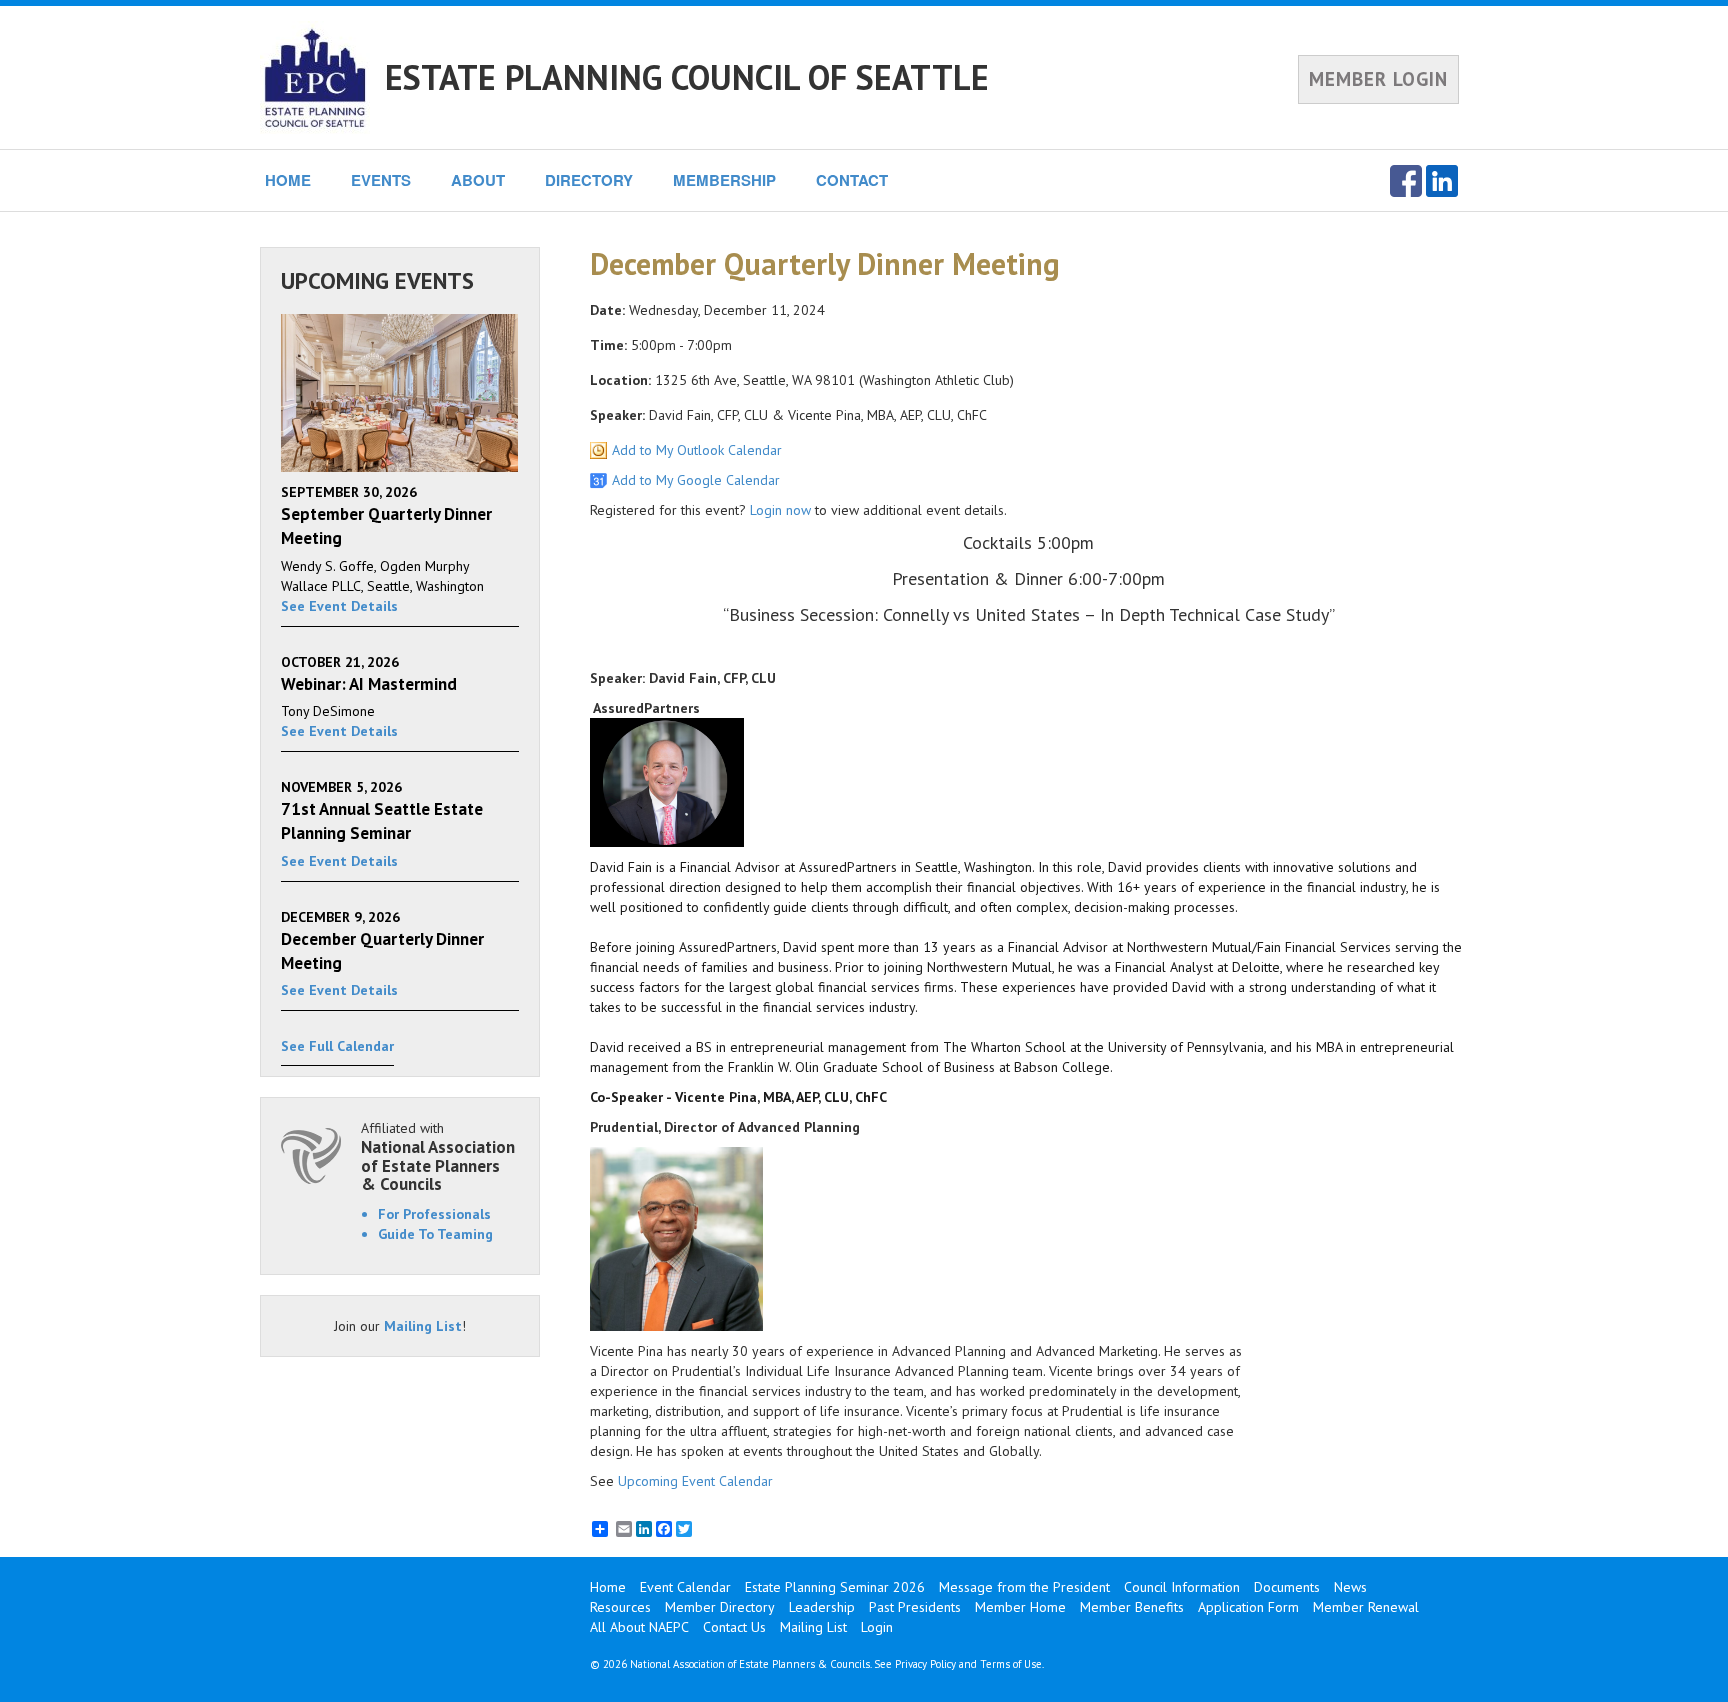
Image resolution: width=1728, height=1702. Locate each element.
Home (608, 1587)
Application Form (1248, 1607)
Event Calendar (685, 1587)
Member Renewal (1366, 1607)
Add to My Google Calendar (696, 480)
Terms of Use (1011, 1664)
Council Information (1182, 1587)
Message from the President (1024, 1587)
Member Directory (720, 1607)
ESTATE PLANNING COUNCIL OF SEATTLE (687, 77)
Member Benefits (1132, 1607)
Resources (620, 1607)
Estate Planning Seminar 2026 (835, 1587)
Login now (780, 510)
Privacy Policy (925, 1664)
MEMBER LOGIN (1378, 79)
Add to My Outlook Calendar (697, 450)
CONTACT (852, 180)
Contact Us (734, 1627)
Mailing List (423, 1326)
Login (877, 1627)
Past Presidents (915, 1607)
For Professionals (434, 1214)
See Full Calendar (337, 1046)
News (1350, 1587)
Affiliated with (438, 1156)
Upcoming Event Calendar (695, 1481)
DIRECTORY (589, 180)
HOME (288, 180)
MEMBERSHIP (724, 180)
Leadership (822, 1607)
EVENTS (381, 180)
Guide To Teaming (435, 1234)
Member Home (1020, 1607)
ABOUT (478, 180)
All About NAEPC (639, 1627)
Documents (1287, 1587)
